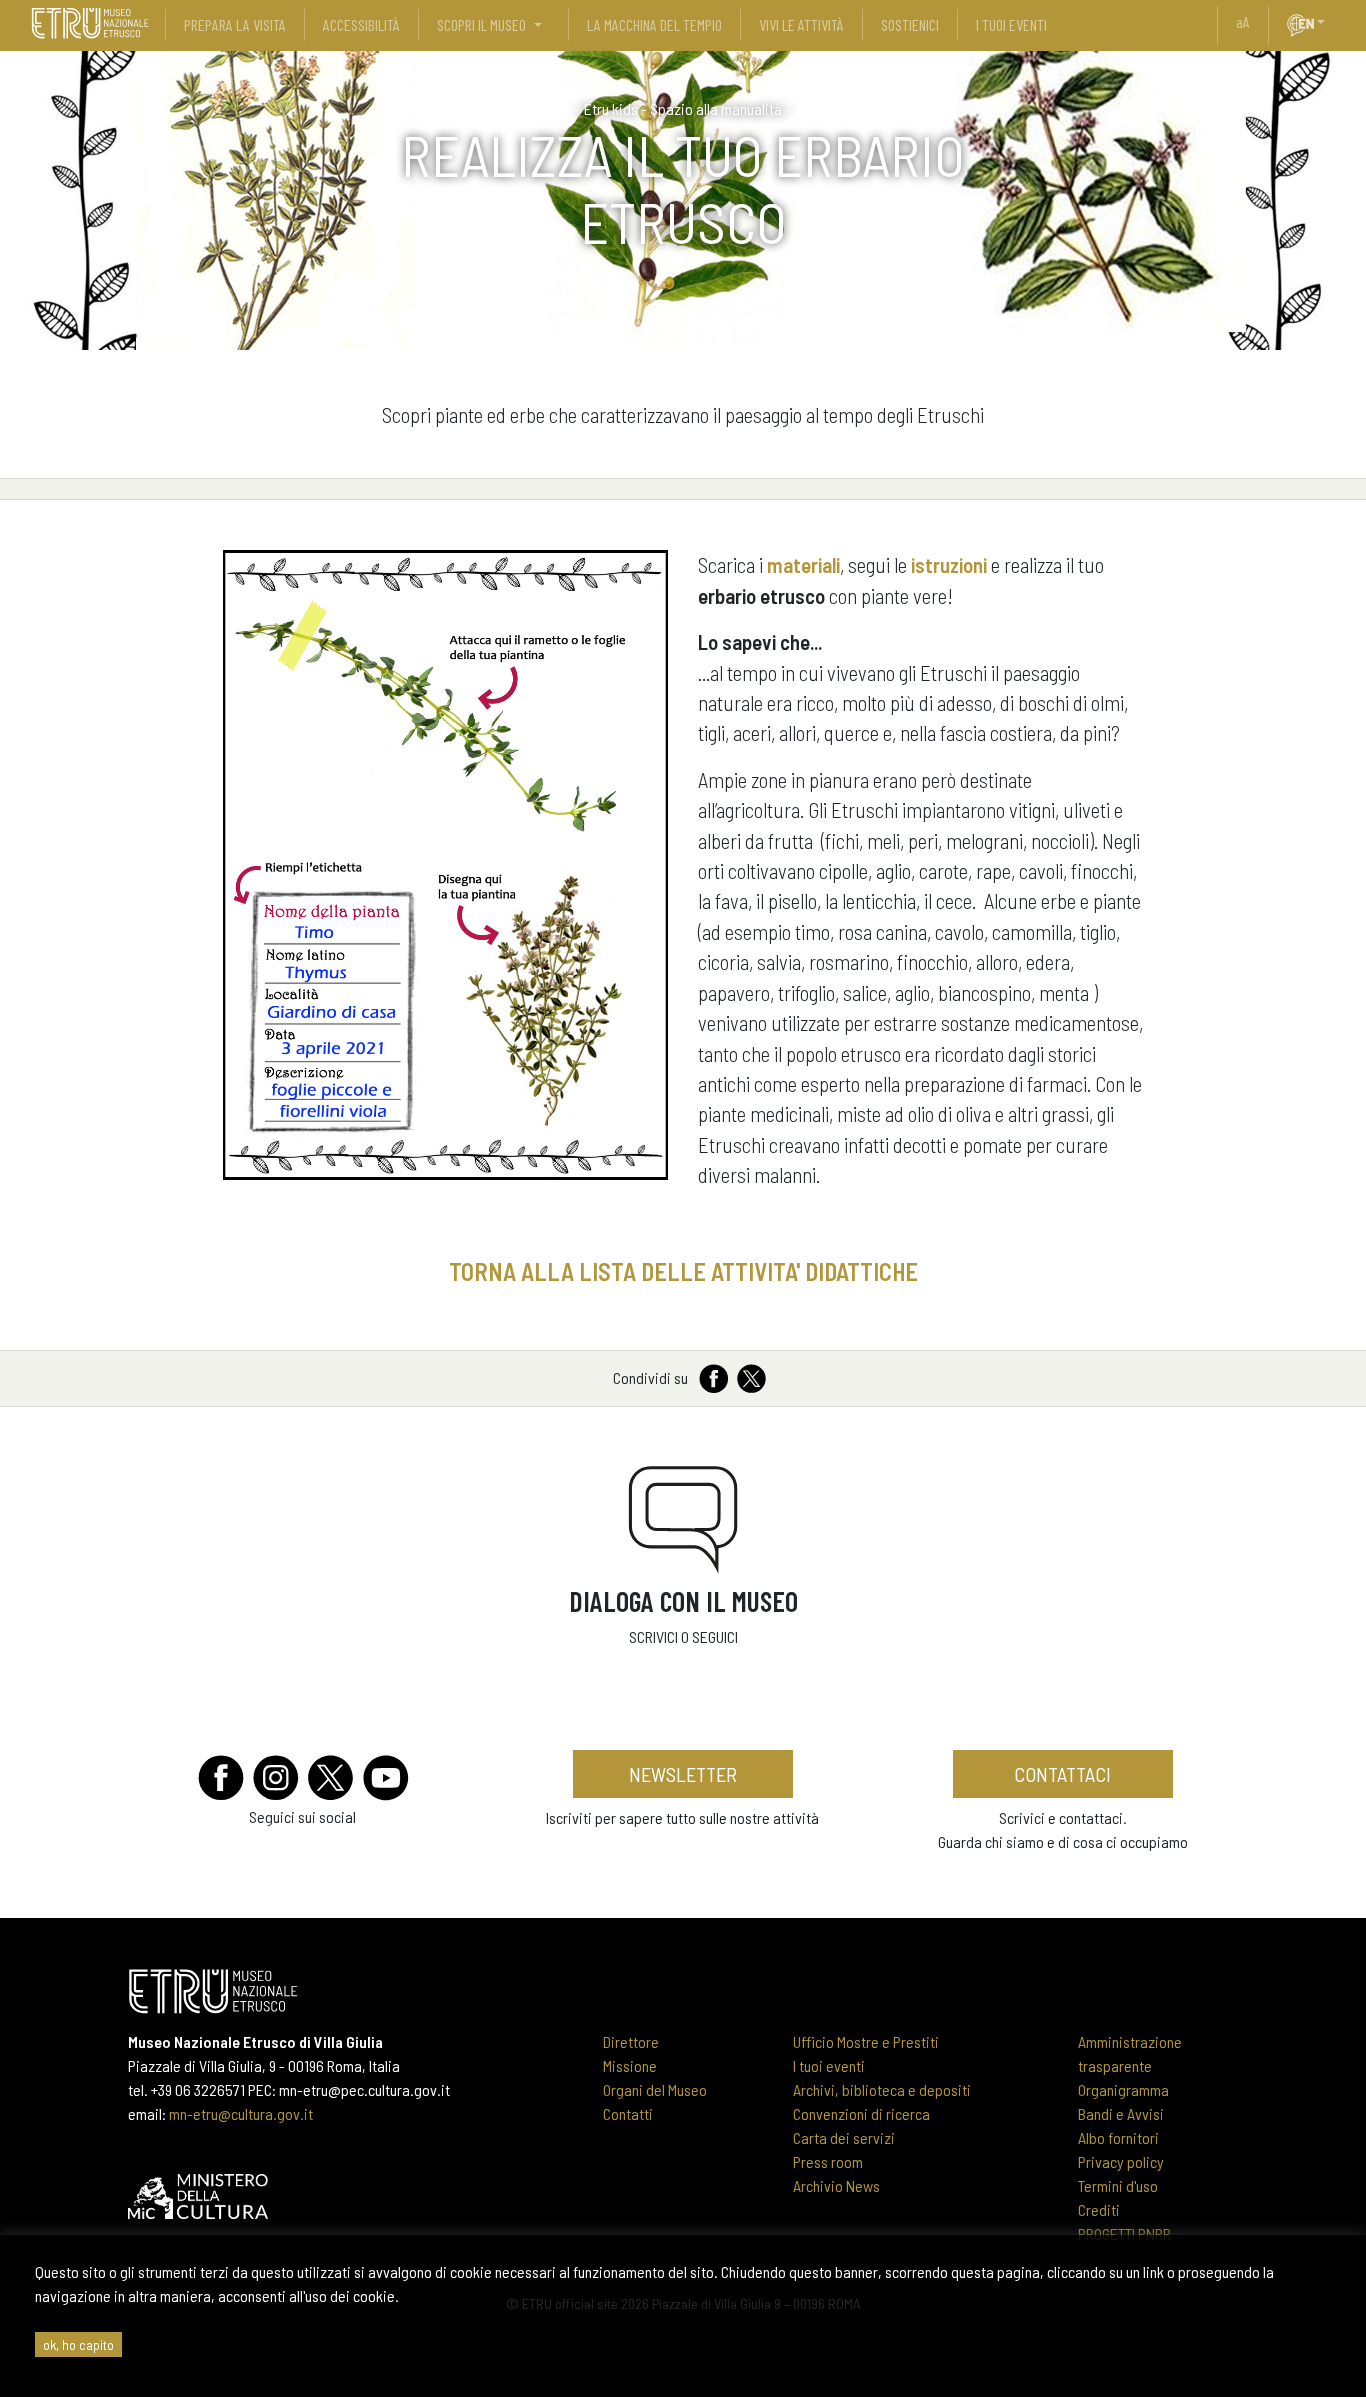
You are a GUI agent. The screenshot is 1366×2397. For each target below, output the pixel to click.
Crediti (1099, 2209)
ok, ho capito (78, 2344)
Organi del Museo (655, 2089)
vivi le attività (801, 24)
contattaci (1062, 1774)
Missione (630, 2065)
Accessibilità (361, 24)
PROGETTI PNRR (1124, 2233)
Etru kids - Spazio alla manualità (683, 108)
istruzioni (949, 564)
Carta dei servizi (844, 2137)
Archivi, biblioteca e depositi (882, 2089)
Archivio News (836, 2185)
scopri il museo (481, 24)
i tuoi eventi (1011, 24)
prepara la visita (235, 24)
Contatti (628, 2113)
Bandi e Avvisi (1121, 2113)
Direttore (631, 2041)
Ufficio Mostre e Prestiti (866, 2041)
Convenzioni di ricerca (861, 2113)
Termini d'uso (1118, 2185)
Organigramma (1123, 2089)
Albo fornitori (1118, 2137)
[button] (1329, 22)
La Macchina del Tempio (654, 24)
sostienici (910, 24)
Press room (828, 2161)
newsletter (683, 1774)
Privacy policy (1121, 2161)
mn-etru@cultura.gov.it (241, 2113)
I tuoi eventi (829, 2065)
